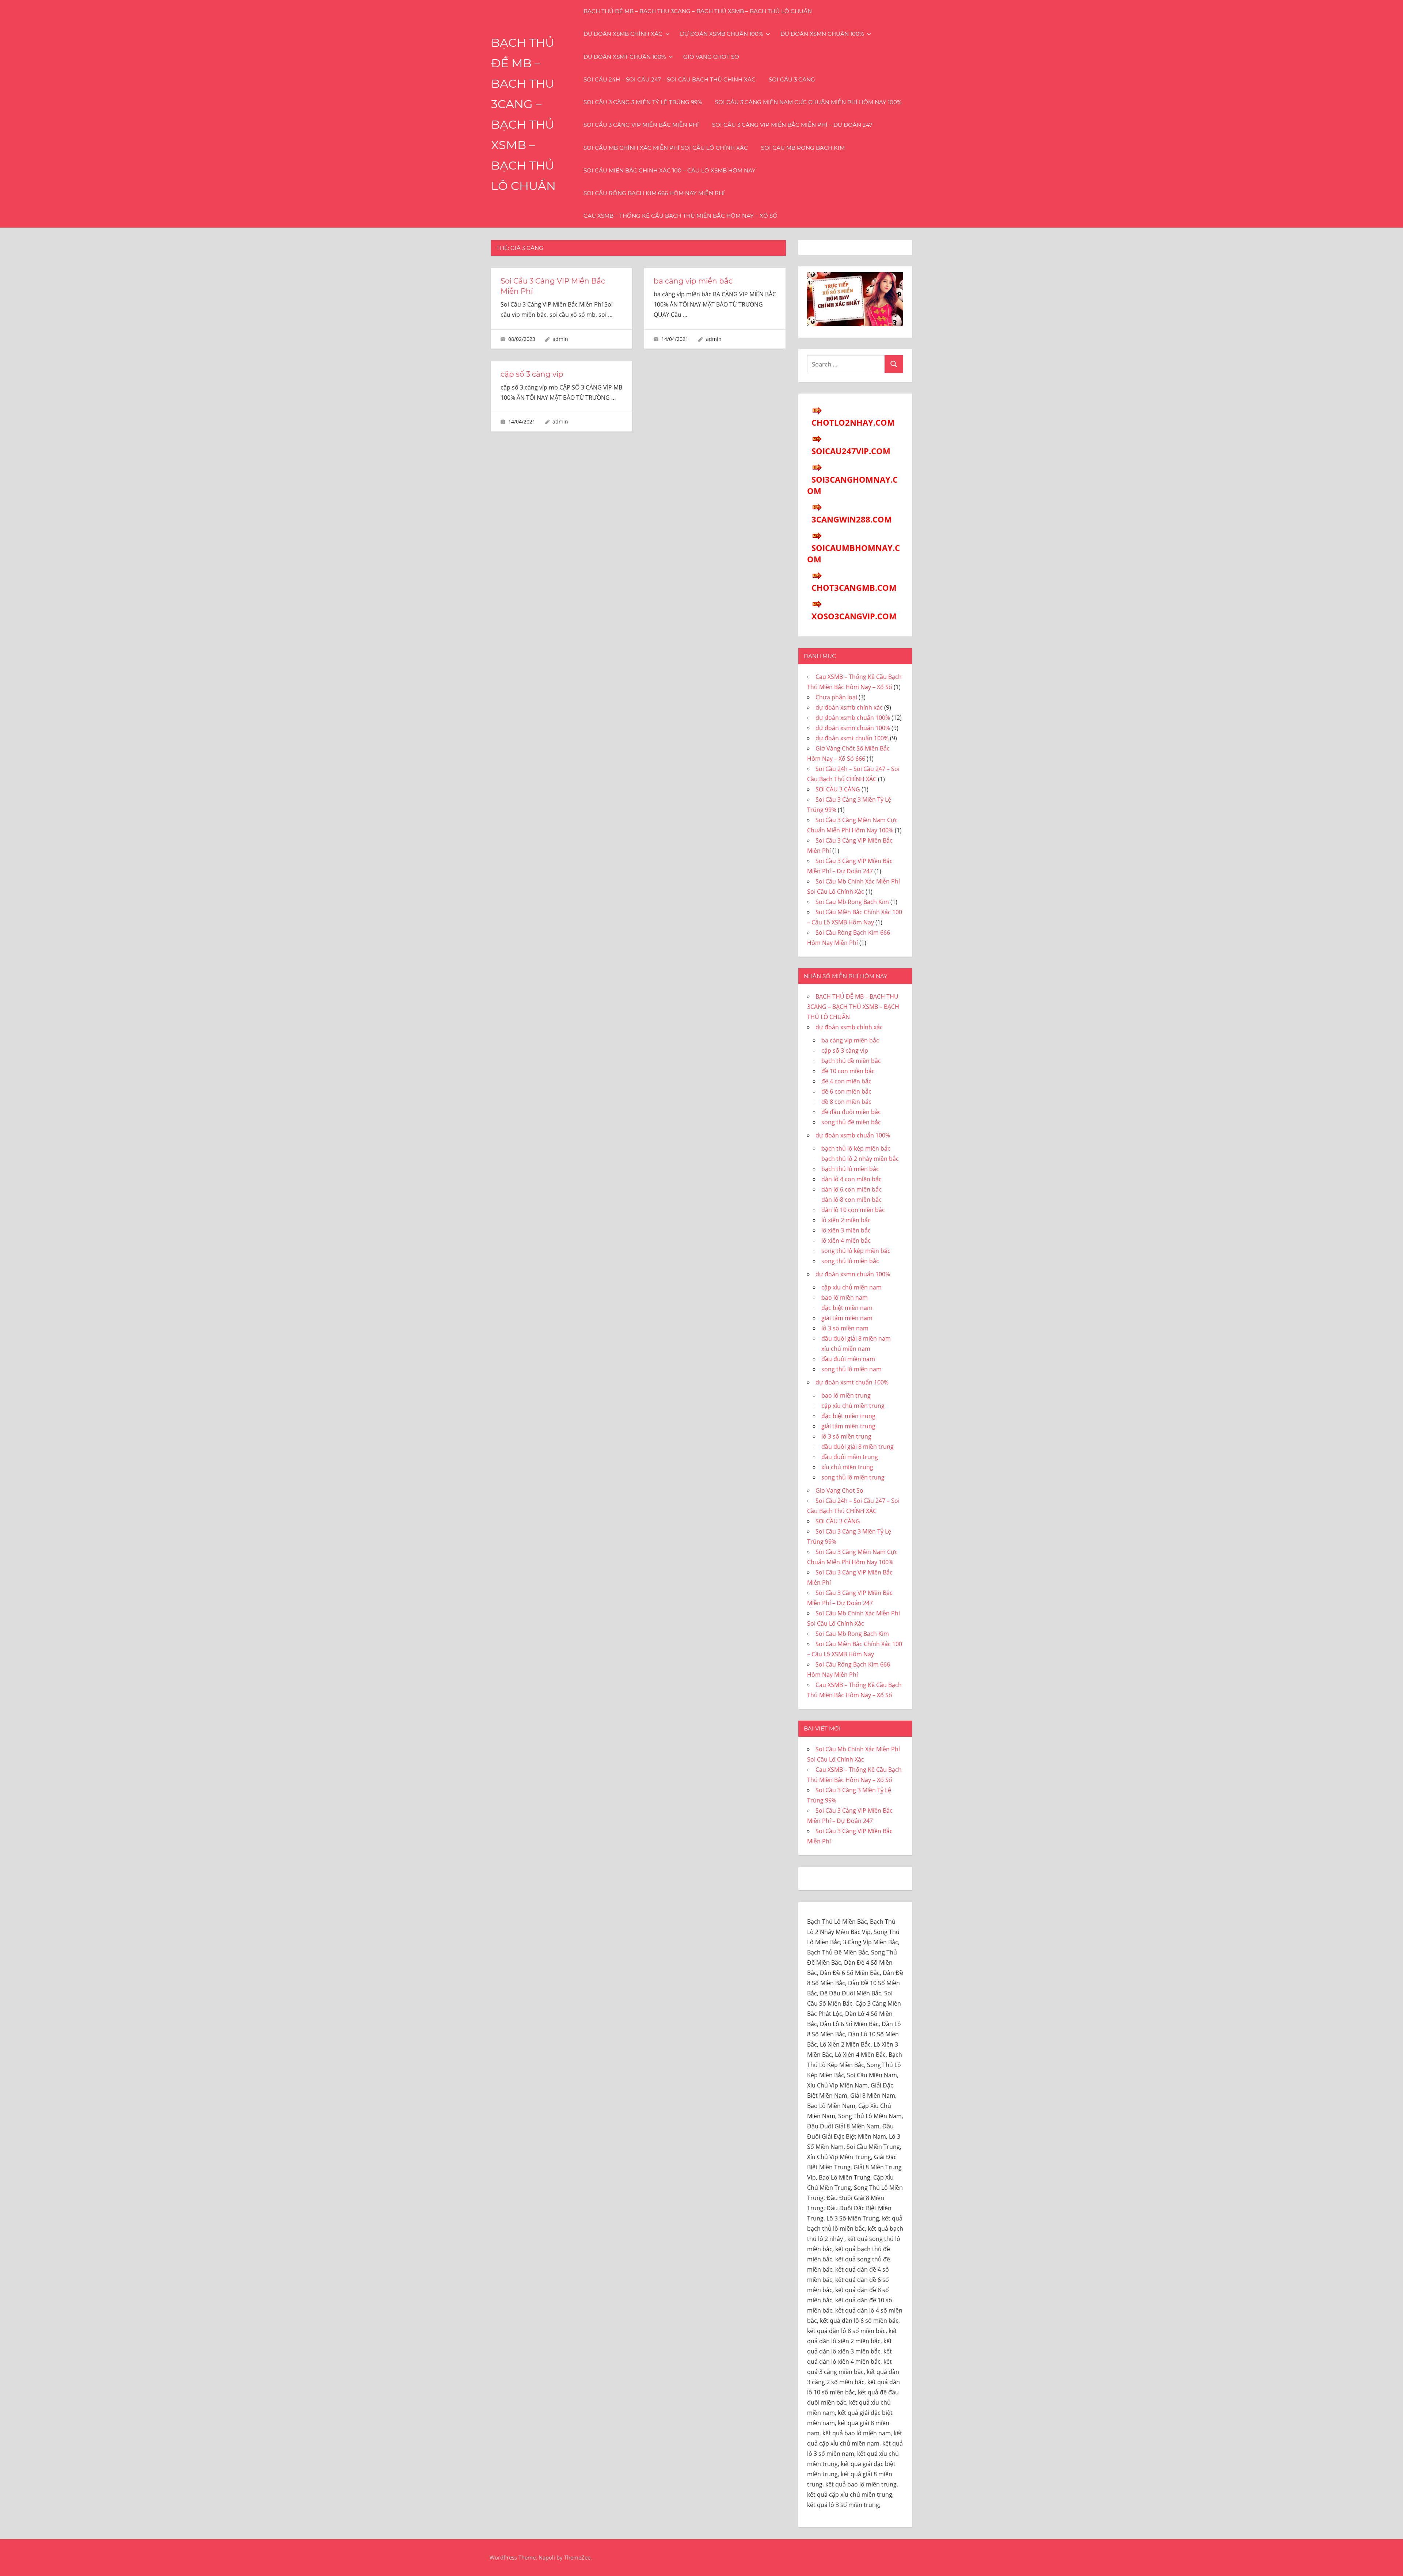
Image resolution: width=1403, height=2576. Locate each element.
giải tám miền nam (847, 1318)
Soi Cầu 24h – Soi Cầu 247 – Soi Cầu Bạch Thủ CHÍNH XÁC (670, 79)
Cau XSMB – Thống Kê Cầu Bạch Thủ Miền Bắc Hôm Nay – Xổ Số (680, 216)
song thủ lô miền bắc (850, 1261)
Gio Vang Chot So (711, 57)
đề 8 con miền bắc (846, 1102)
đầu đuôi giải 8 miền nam (856, 1338)
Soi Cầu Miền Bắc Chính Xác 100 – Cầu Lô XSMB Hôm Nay (670, 170)
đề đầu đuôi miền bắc (851, 1112)
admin (560, 339)
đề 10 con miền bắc (848, 1071)
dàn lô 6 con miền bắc (851, 1189)
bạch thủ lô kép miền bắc (856, 1148)
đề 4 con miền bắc (846, 1081)
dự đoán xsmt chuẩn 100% (625, 57)
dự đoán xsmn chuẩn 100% (822, 34)
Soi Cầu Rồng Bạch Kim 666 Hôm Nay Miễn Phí (654, 193)
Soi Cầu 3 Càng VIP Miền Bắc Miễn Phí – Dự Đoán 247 (792, 125)
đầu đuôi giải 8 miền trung (858, 1447)
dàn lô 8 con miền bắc (851, 1200)
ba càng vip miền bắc (693, 281)
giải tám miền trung (848, 1426)
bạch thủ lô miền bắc (850, 1169)
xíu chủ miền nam (846, 1349)
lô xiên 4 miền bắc (846, 1240)
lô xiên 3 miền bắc (846, 1230)
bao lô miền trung (846, 1395)
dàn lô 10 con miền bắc (853, 1210)
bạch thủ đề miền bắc (851, 1061)
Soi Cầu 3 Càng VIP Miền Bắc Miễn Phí (641, 125)
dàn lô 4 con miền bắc (851, 1179)
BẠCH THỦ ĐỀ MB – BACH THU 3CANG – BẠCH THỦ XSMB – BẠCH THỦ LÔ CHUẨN (698, 11)
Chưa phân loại (836, 697)
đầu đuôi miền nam (848, 1359)
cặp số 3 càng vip (532, 374)
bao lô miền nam (845, 1298)
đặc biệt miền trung (848, 1416)
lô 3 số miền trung (846, 1436)
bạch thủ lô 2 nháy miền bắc (860, 1159)
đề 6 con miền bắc (846, 1091)
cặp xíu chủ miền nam (851, 1287)
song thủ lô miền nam (851, 1369)
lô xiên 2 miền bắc (846, 1220)
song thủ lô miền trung (853, 1477)
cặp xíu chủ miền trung (853, 1406)
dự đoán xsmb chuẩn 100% (721, 34)
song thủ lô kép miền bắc (856, 1251)
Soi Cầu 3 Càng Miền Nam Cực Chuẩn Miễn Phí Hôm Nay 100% (808, 102)
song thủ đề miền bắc (851, 1122)
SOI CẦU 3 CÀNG (792, 79)
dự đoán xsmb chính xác (623, 34)
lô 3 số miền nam (845, 1328)
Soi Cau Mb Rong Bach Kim (803, 148)
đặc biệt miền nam (847, 1308)
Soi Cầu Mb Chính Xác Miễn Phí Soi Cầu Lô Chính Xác (666, 148)
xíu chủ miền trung (847, 1467)
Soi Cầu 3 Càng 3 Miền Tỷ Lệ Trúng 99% (643, 102)
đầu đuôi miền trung (850, 1457)
